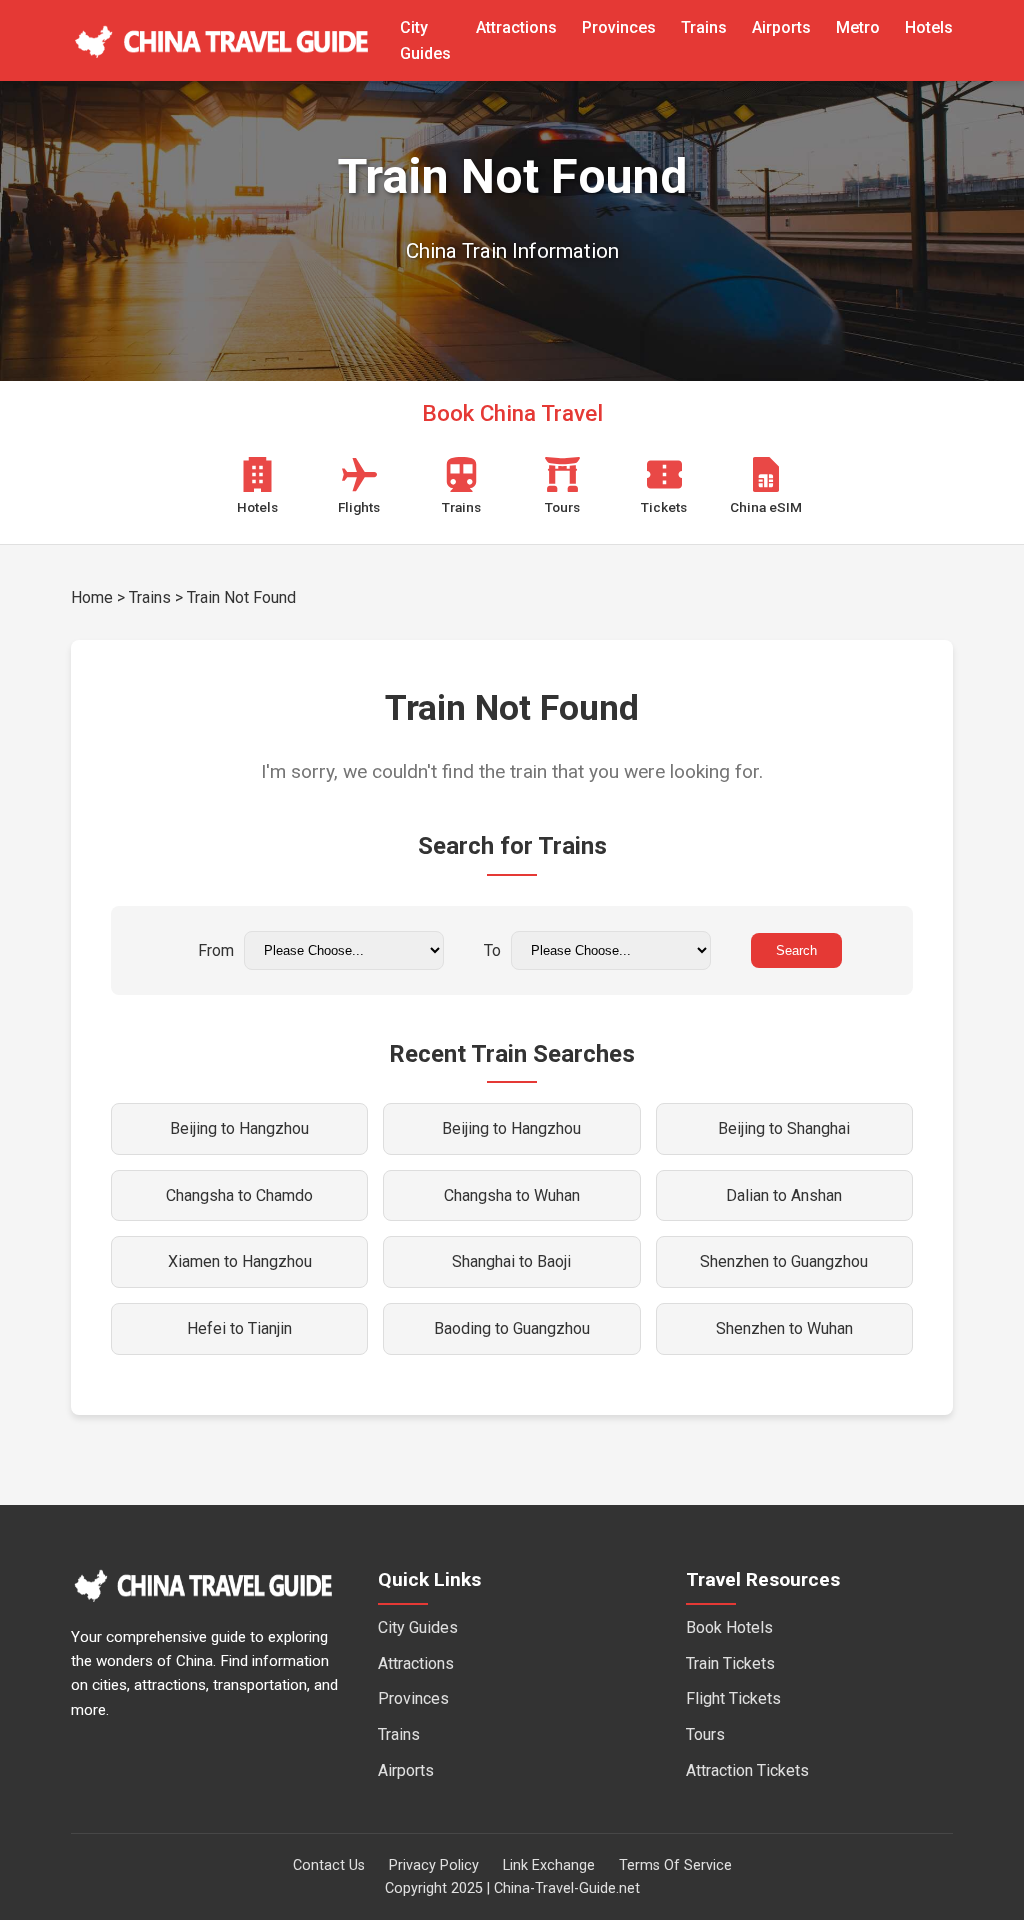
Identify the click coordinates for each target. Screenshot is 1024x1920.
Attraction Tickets (747, 1770)
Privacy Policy (434, 1865)
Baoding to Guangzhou (512, 1328)
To (492, 950)
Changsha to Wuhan (512, 1195)
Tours (705, 1734)
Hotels (929, 27)
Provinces (619, 27)
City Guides (418, 1627)
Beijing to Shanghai (784, 1128)
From (216, 950)
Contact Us (329, 1865)
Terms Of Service (675, 1865)
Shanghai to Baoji (511, 1261)
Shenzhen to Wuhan (784, 1328)
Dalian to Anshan (784, 1195)
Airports (781, 27)
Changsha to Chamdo (239, 1195)
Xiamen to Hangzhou (240, 1261)
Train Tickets (730, 1663)
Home (92, 597)
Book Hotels (729, 1627)
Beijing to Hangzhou (239, 1128)
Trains (704, 27)
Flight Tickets (733, 1698)
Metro (858, 27)
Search (796, 950)
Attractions (516, 27)
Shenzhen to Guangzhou (784, 1261)
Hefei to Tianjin (239, 1328)
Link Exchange (549, 1865)
